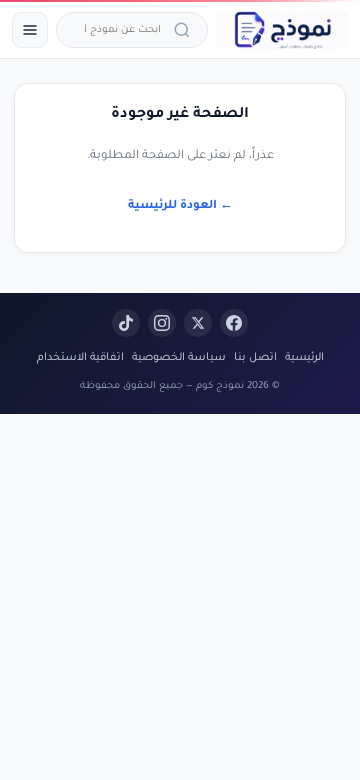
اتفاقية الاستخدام (80, 358)
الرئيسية (304, 358)
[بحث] (185, 30)
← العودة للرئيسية (180, 206)
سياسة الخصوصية (179, 358)
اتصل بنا (255, 358)
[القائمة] (30, 30)
